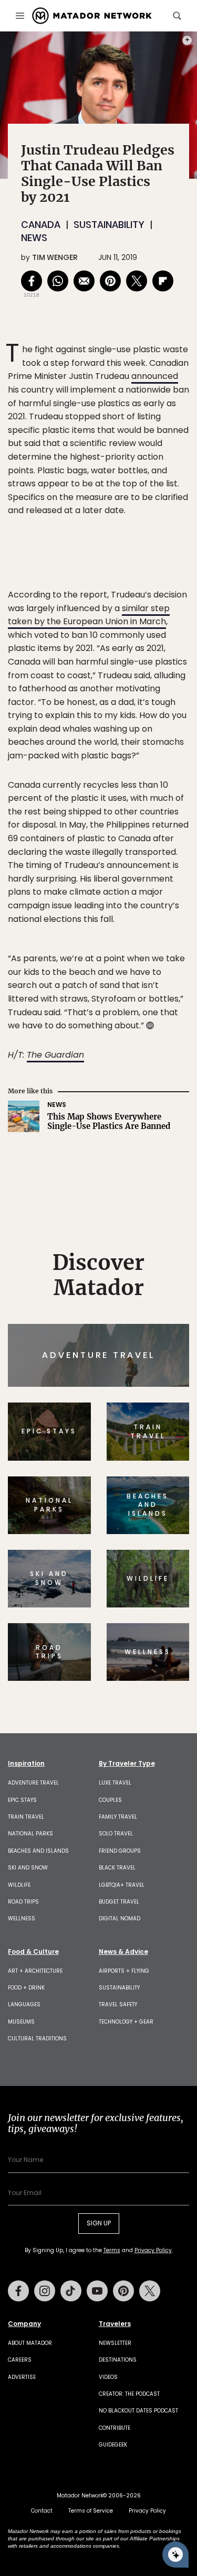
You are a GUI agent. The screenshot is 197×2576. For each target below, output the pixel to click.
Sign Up (157, 1328)
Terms (124, 1355)
